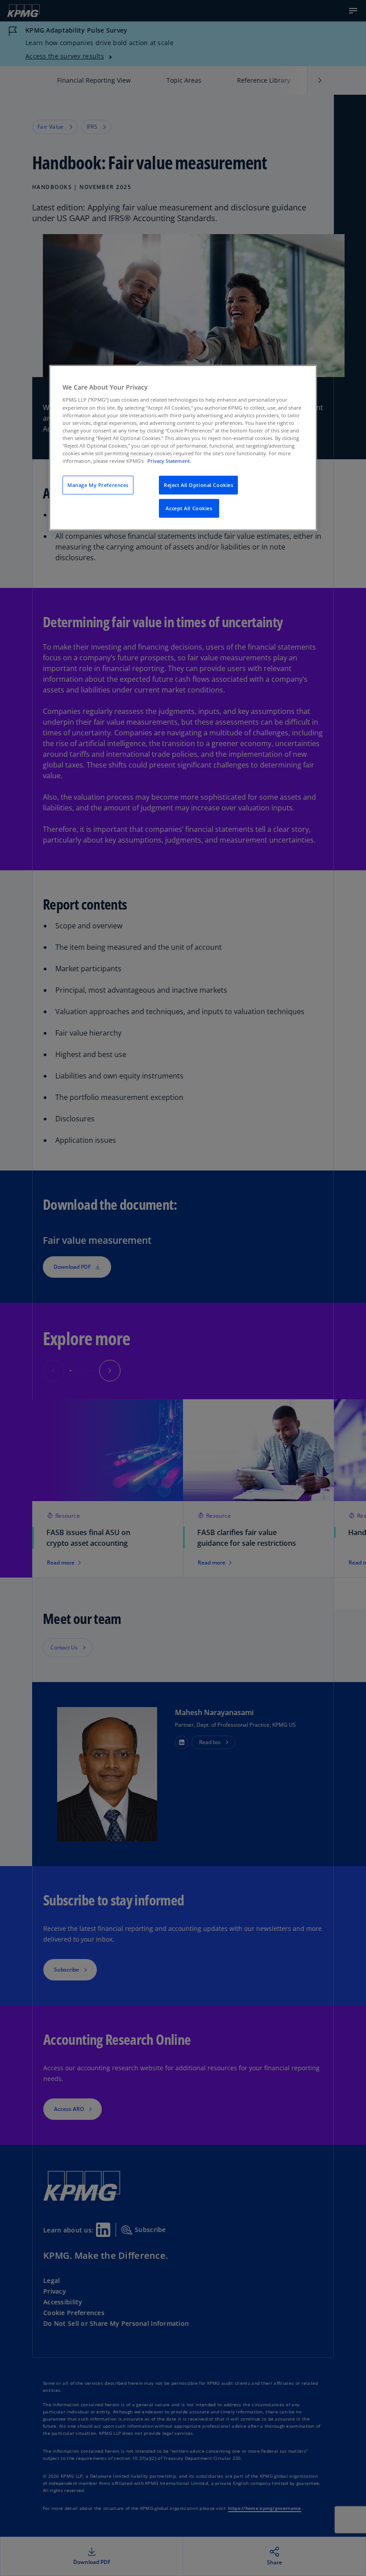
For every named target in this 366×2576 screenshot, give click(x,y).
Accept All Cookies (189, 508)
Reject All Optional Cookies (198, 485)
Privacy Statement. (169, 461)
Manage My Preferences (98, 485)
